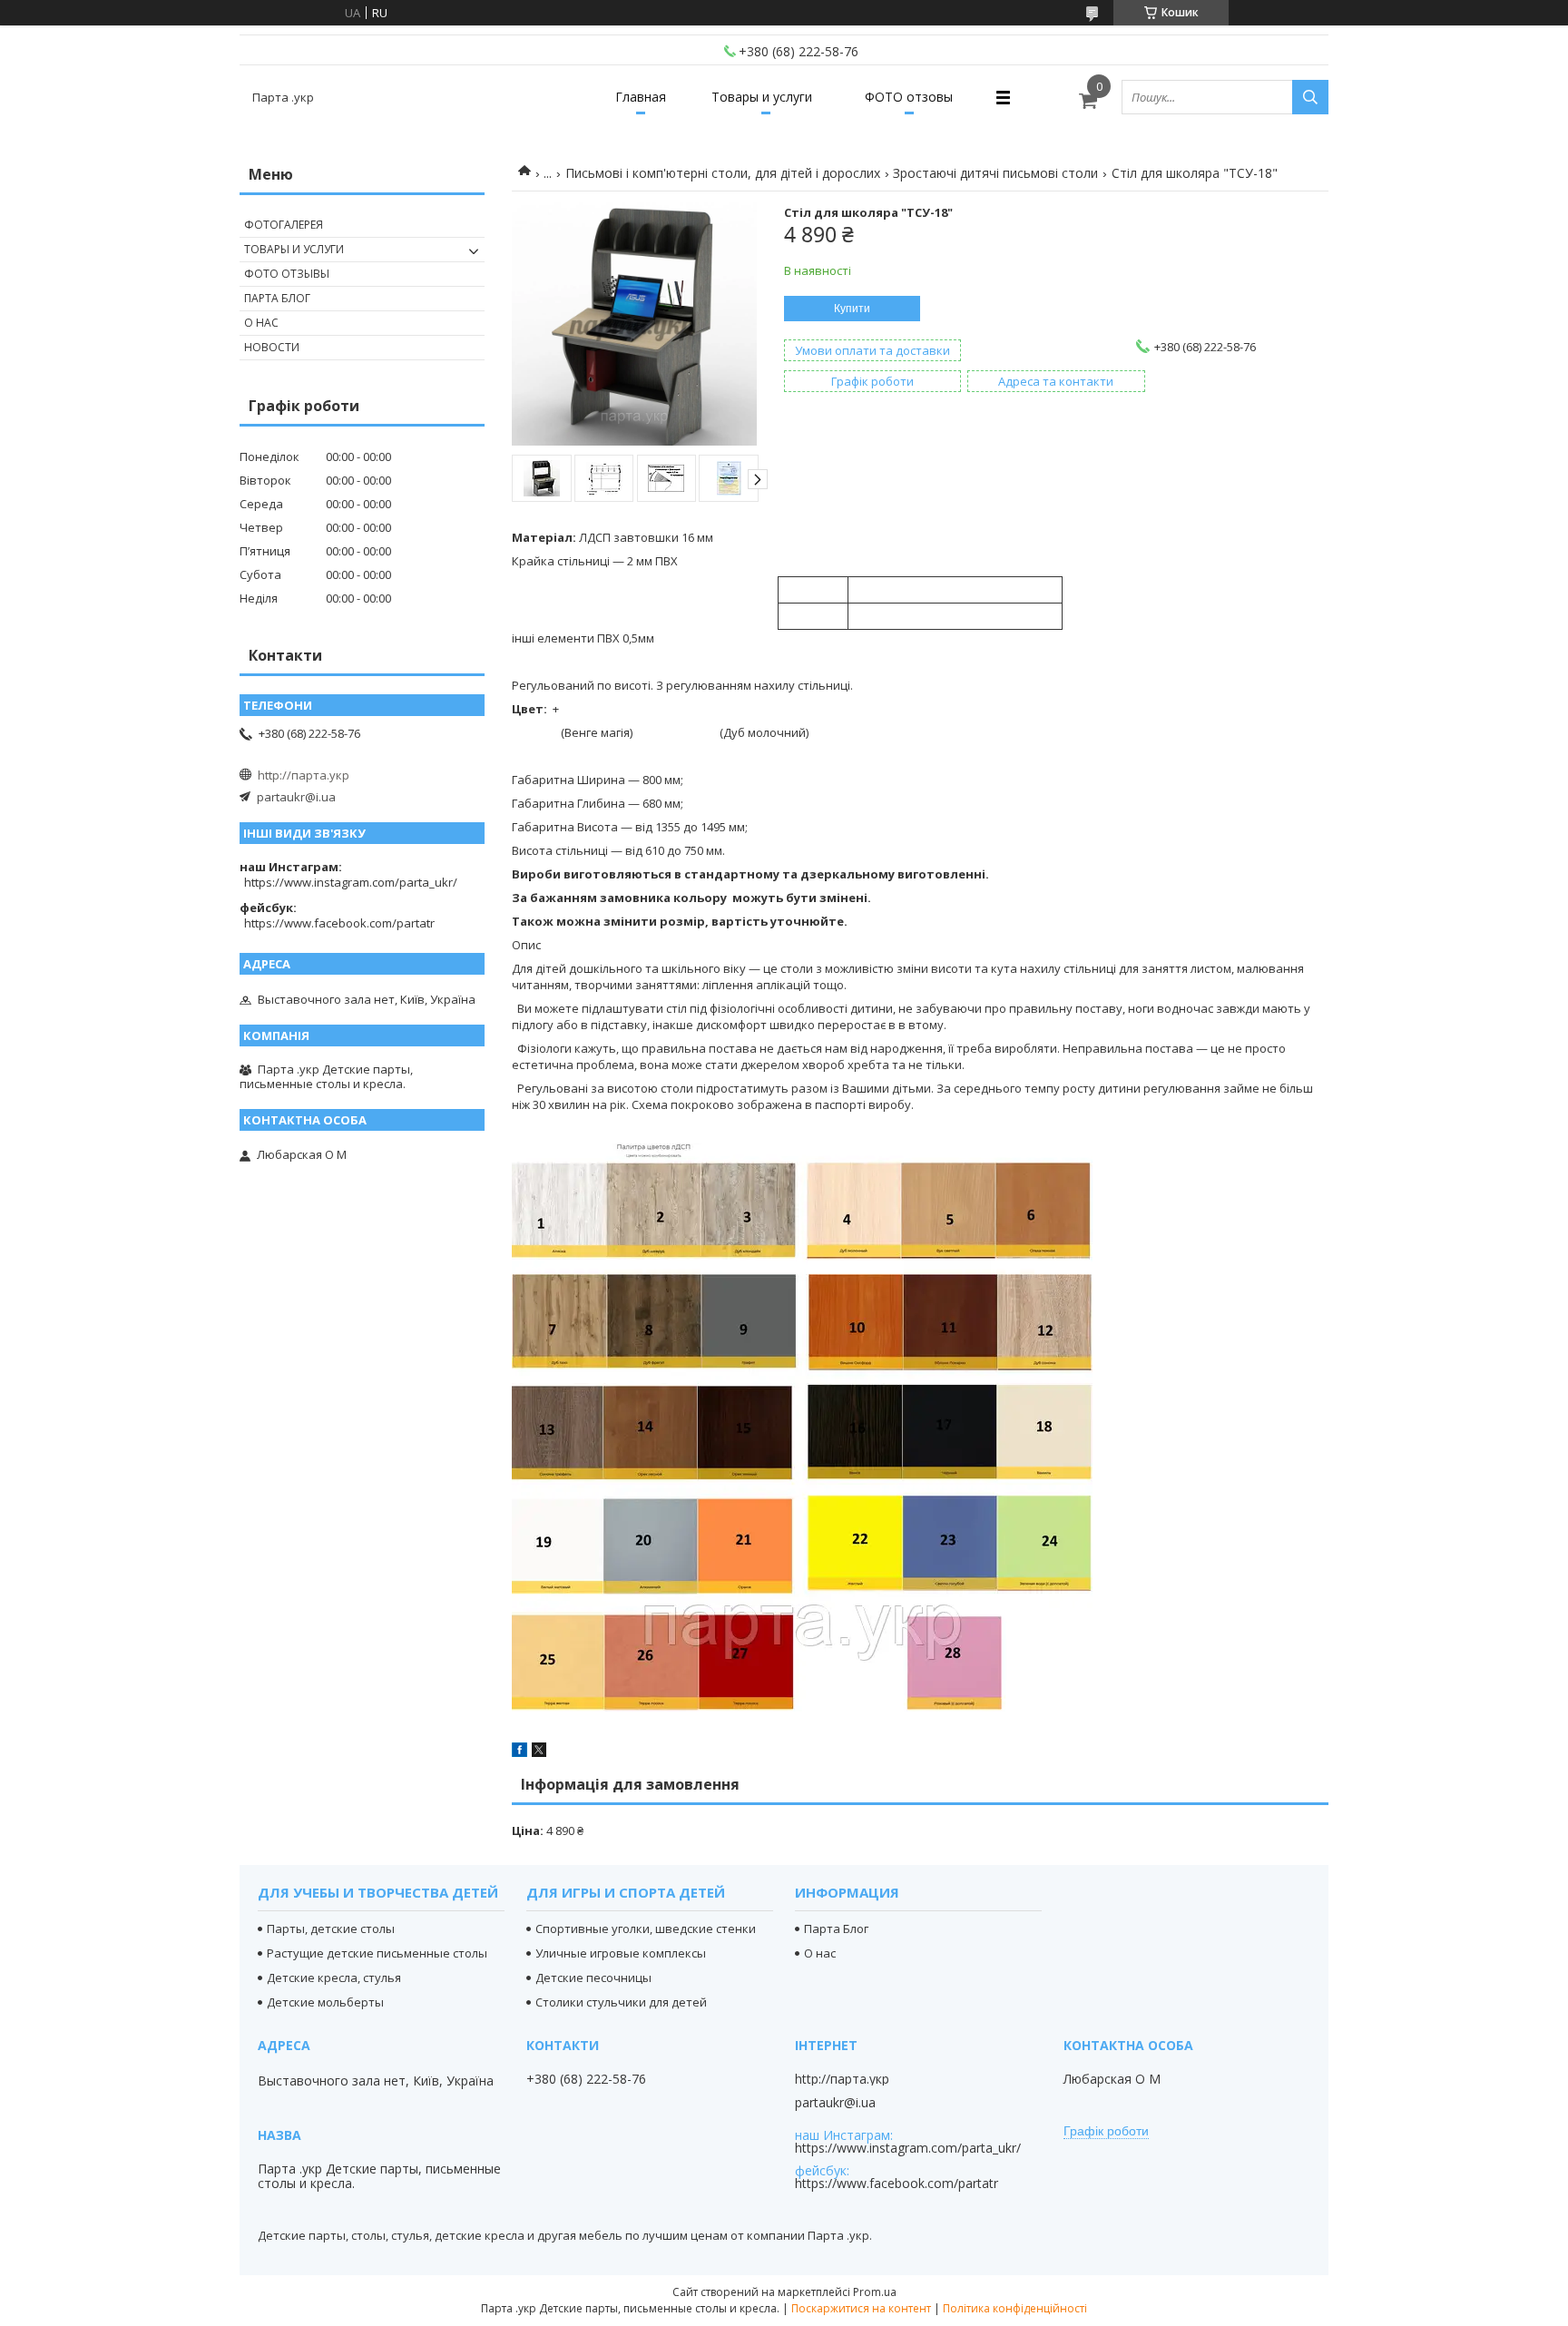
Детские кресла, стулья (334, 1978)
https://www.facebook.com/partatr (339, 923)
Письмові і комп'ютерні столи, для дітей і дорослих (723, 173)
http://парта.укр (304, 775)
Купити (852, 309)
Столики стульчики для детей (621, 2002)
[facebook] (519, 1752)
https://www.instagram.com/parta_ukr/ (351, 882)
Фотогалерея (284, 225)
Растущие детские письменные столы (377, 1953)
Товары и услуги (762, 97)
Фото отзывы (287, 274)
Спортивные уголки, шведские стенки (646, 1929)
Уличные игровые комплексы (621, 1953)
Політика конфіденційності (1015, 2308)
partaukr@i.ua (296, 797)
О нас (261, 323)
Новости (272, 347)
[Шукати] (1310, 97)
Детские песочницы (593, 1978)
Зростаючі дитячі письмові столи (995, 173)
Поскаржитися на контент (861, 2308)
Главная (641, 97)
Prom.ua (875, 2292)
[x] (539, 1752)
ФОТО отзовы (909, 97)
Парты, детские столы (331, 1929)
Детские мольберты (325, 2002)
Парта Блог (277, 298)
